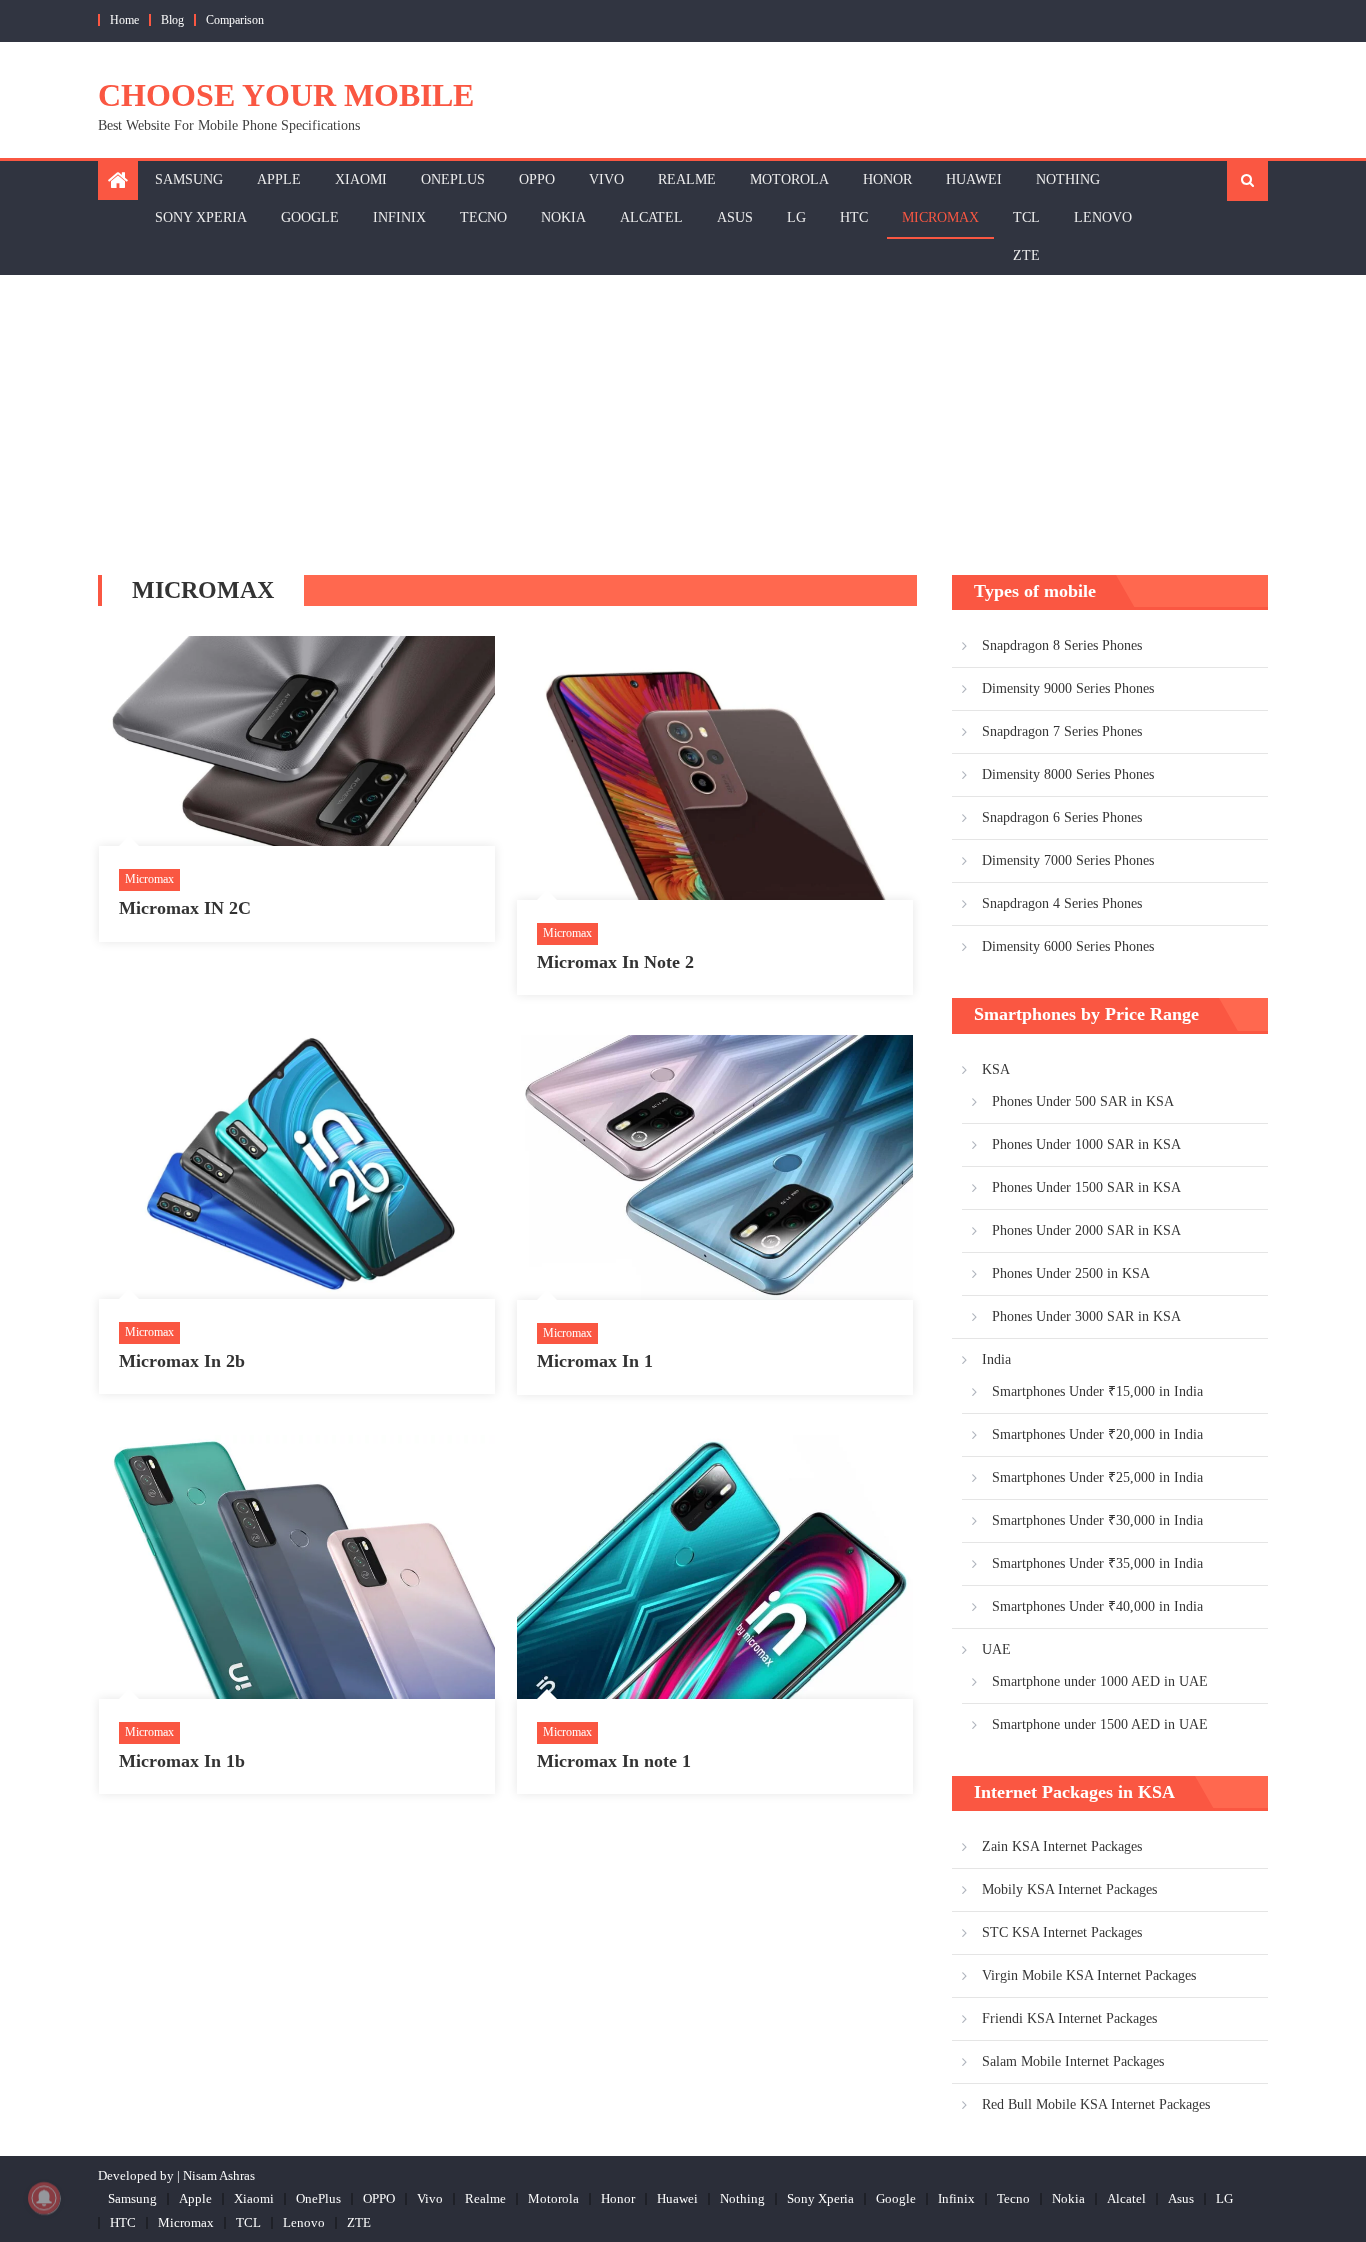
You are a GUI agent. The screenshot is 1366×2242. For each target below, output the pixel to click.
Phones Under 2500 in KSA (1071, 1273)
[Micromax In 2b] (297, 1167)
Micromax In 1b (182, 1761)
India (996, 1359)
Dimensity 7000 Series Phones (1068, 860)
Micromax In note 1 (614, 1761)
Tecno (483, 217)
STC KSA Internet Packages (1062, 1932)
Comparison (235, 20)
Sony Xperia (201, 217)
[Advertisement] (683, 425)
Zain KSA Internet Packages (1062, 1846)
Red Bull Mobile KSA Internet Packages (1096, 2104)
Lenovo (1103, 217)
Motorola (789, 179)
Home (124, 20)
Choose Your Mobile (286, 95)
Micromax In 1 (595, 1361)
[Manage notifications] (44, 2198)
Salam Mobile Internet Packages (1073, 2061)
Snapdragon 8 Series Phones (1062, 645)
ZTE (1026, 255)
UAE (996, 1649)
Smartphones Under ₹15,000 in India (1097, 1391)
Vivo (606, 179)
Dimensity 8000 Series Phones (1068, 774)
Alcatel (651, 217)
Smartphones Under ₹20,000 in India (1097, 1434)
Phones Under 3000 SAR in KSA (1086, 1316)
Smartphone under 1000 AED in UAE (1100, 1681)
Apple (279, 179)
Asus (735, 217)
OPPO (537, 179)
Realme (687, 179)
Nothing (1068, 179)
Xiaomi (361, 179)
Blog (172, 20)
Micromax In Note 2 (615, 962)
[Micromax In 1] (715, 1167)
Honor (887, 179)
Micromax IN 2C (185, 908)
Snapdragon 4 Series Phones (1062, 903)
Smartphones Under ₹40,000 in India (1097, 1606)
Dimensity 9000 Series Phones (1068, 688)
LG (796, 217)
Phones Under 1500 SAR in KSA (1086, 1187)
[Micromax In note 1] (715, 1567)
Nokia (563, 217)
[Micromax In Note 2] (715, 768)
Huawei (974, 179)
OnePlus (453, 179)
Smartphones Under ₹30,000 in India (1097, 1520)
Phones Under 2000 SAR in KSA (1086, 1230)
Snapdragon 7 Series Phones (1062, 731)
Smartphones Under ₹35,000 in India (1097, 1563)
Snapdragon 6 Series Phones (1062, 817)
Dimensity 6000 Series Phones (1068, 946)
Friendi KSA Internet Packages (1069, 2018)
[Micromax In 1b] (297, 1567)
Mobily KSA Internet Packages (1069, 1889)
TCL (1026, 217)
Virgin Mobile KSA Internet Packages (1089, 1975)
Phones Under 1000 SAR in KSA (1086, 1144)
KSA (996, 1069)
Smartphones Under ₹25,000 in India (1097, 1477)
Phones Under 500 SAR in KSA (1083, 1101)
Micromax (940, 217)
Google (310, 217)
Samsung (189, 179)
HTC (854, 217)
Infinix (399, 217)
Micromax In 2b (182, 1361)
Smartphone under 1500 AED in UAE (1100, 1724)
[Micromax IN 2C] (297, 741)
